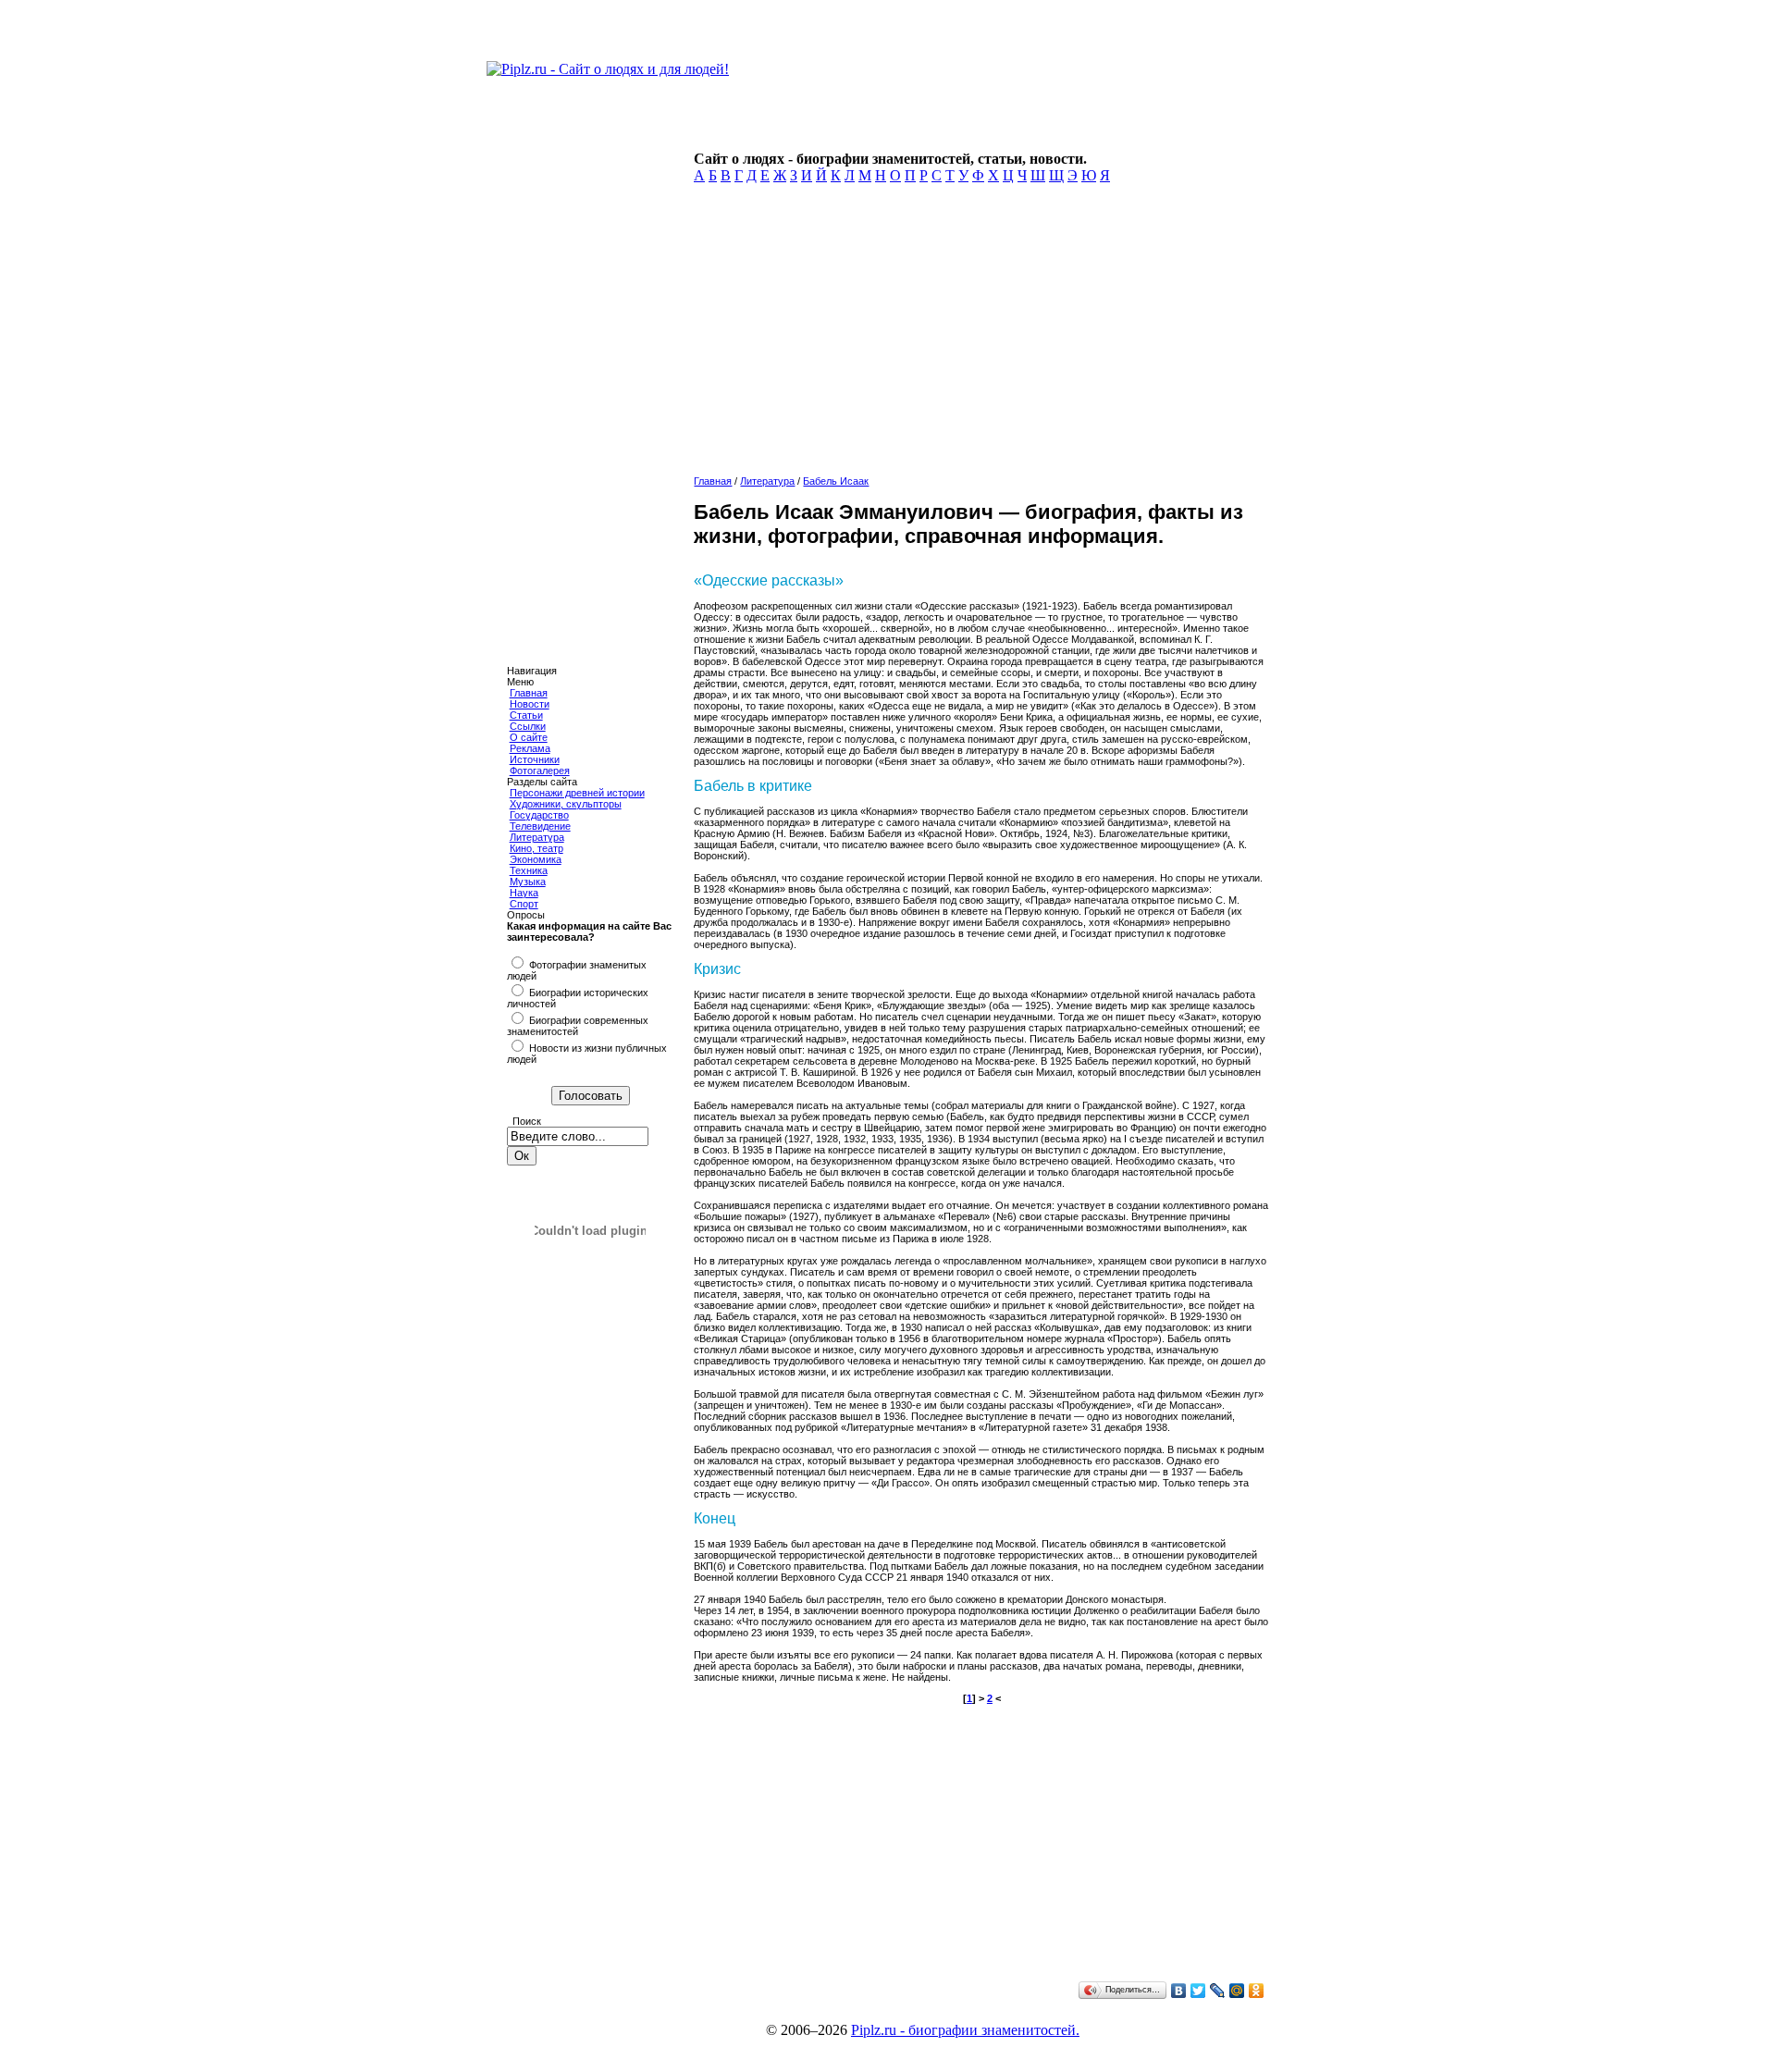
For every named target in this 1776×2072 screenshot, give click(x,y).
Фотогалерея (540, 771)
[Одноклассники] (1257, 1991)
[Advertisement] (977, 335)
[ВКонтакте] (1179, 1991)
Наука (524, 893)
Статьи (526, 715)
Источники (535, 759)
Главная (529, 693)
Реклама (530, 748)
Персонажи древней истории (577, 793)
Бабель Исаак (836, 481)
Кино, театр (536, 848)
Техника (529, 870)
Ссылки (528, 726)
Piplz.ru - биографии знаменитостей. (965, 2030)
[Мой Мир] (1237, 1991)
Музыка (528, 882)
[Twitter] (1198, 1991)
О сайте (529, 737)
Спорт (524, 904)
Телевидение (540, 826)
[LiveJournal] (1218, 1991)
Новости (530, 704)
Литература (537, 837)
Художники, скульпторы (566, 804)
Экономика (536, 859)
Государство (539, 815)
